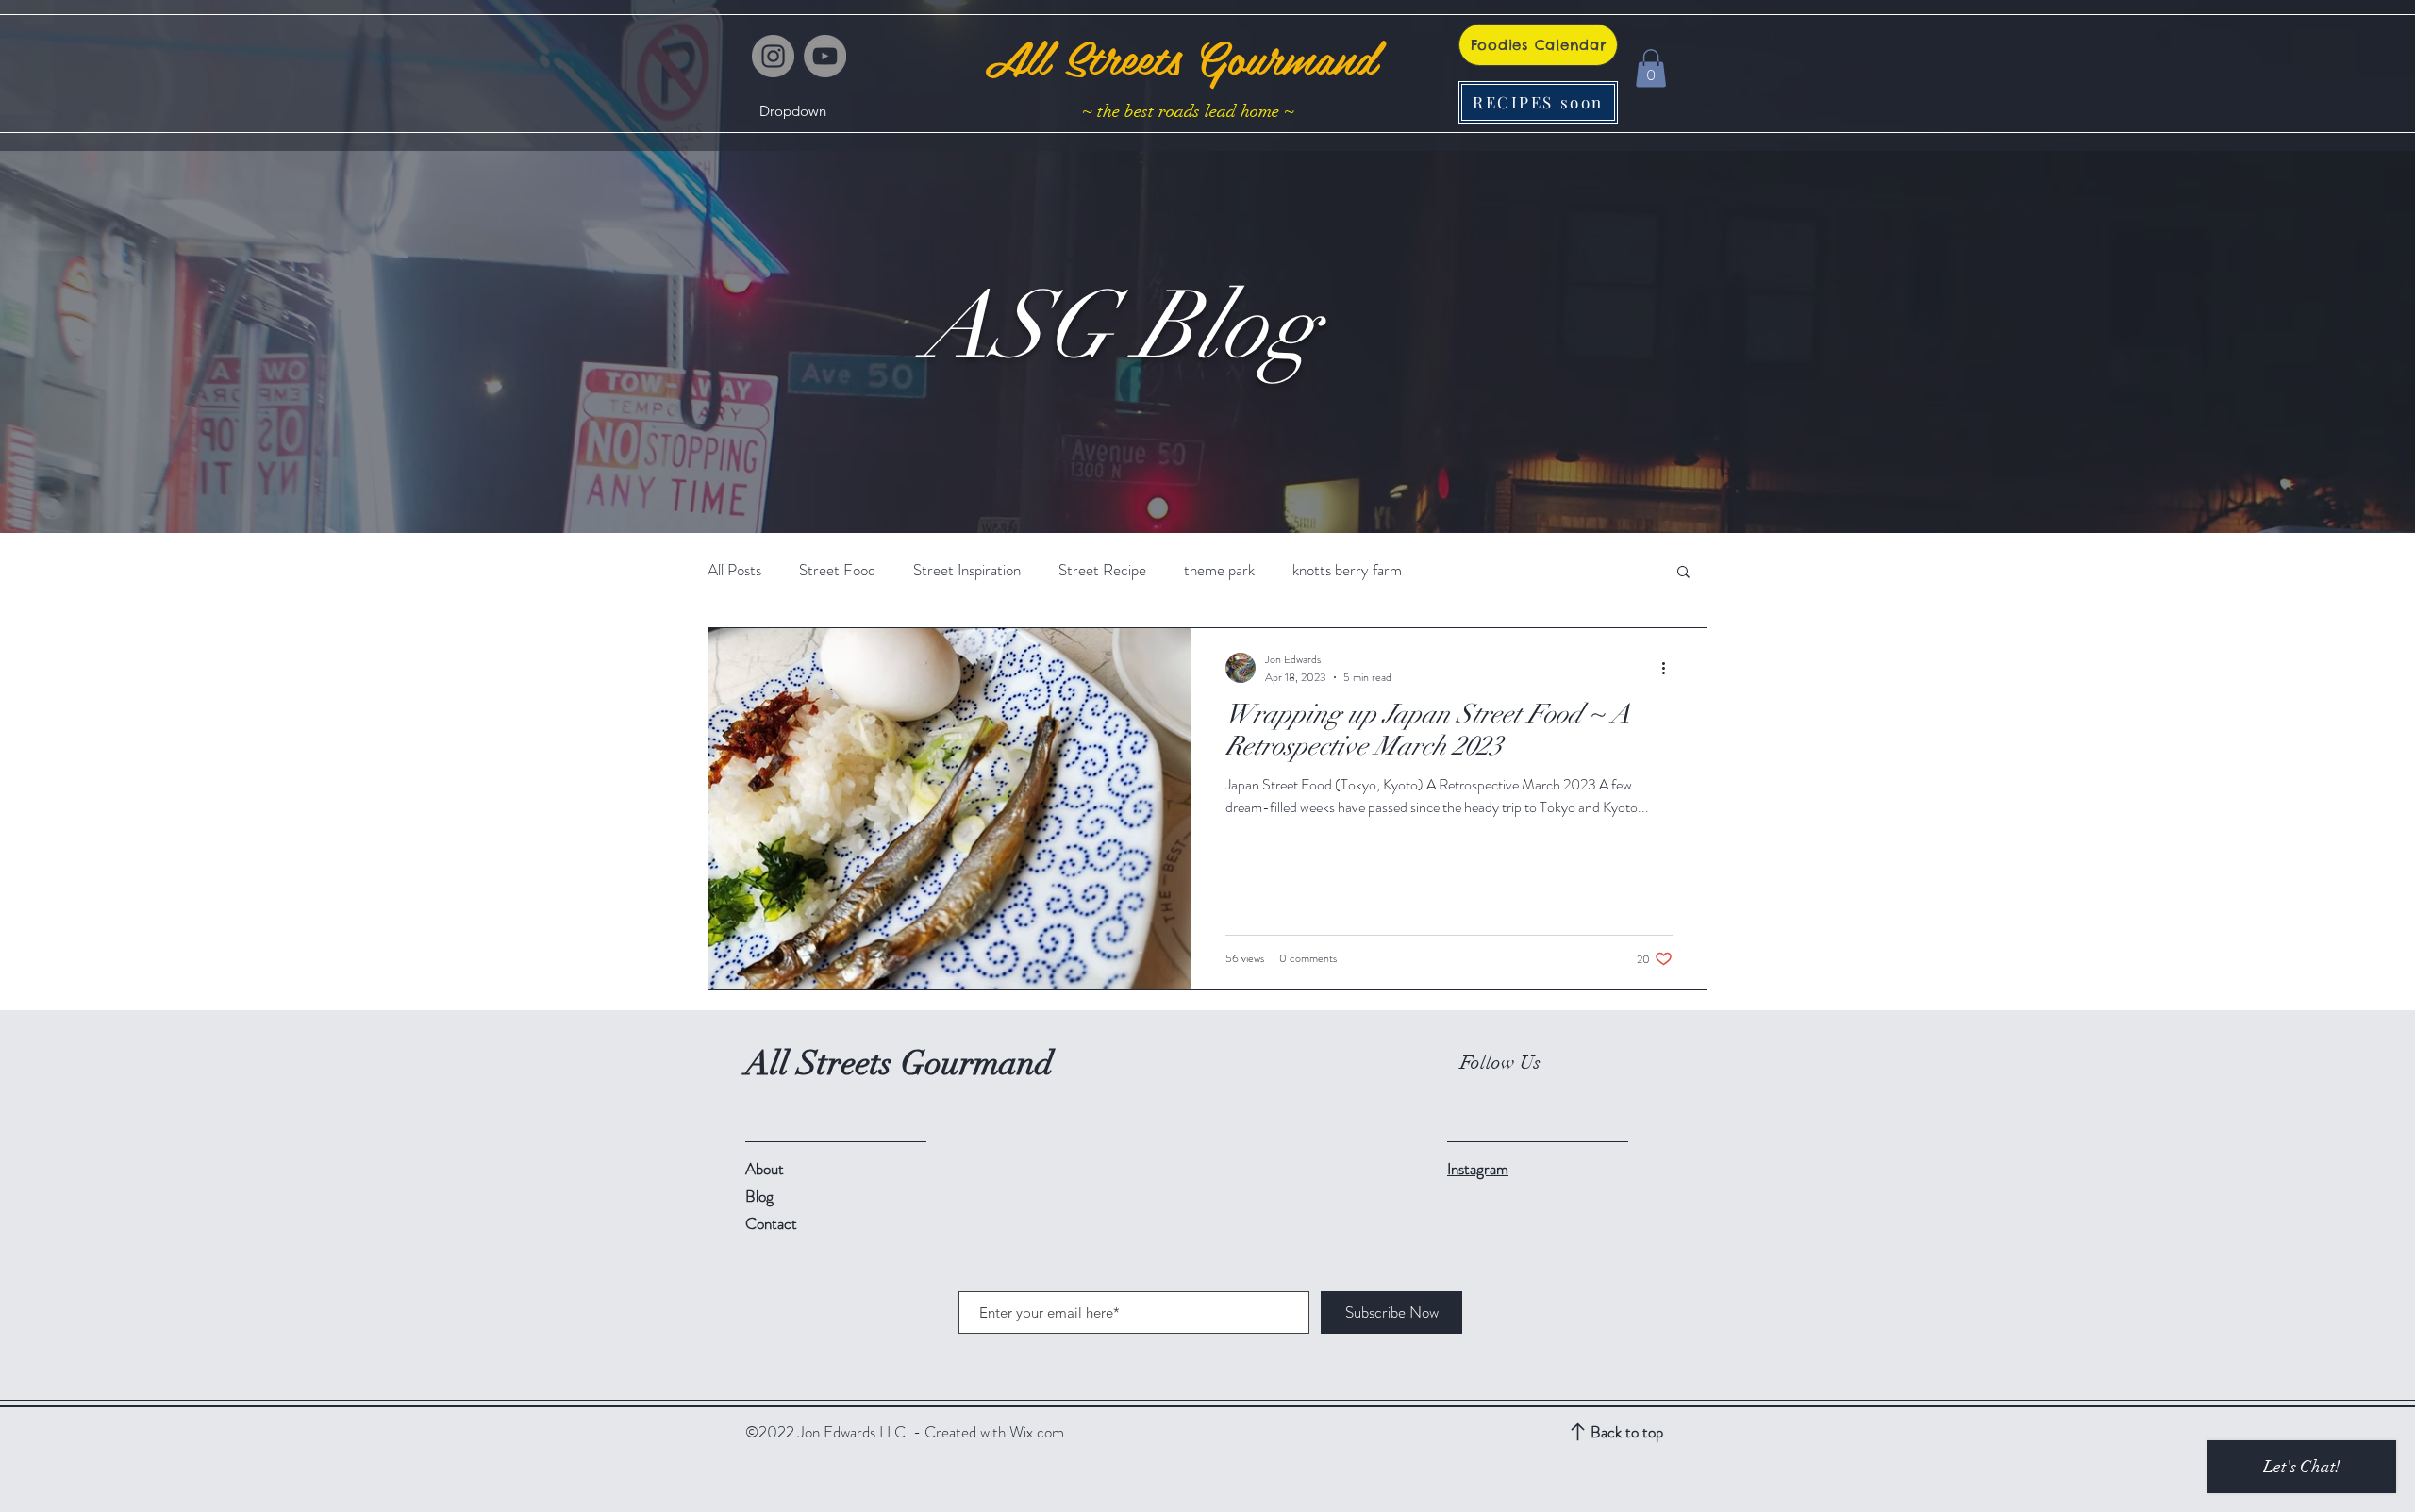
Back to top (1627, 1432)
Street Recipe (1102, 570)
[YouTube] (825, 56)
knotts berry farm (1347, 570)
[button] (793, 111)
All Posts (734, 570)
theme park (1219, 570)
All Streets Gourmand (1180, 56)
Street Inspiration (967, 570)
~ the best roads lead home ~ (1188, 111)
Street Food (837, 570)
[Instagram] (773, 56)
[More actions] (1670, 668)
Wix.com (1037, 1432)
